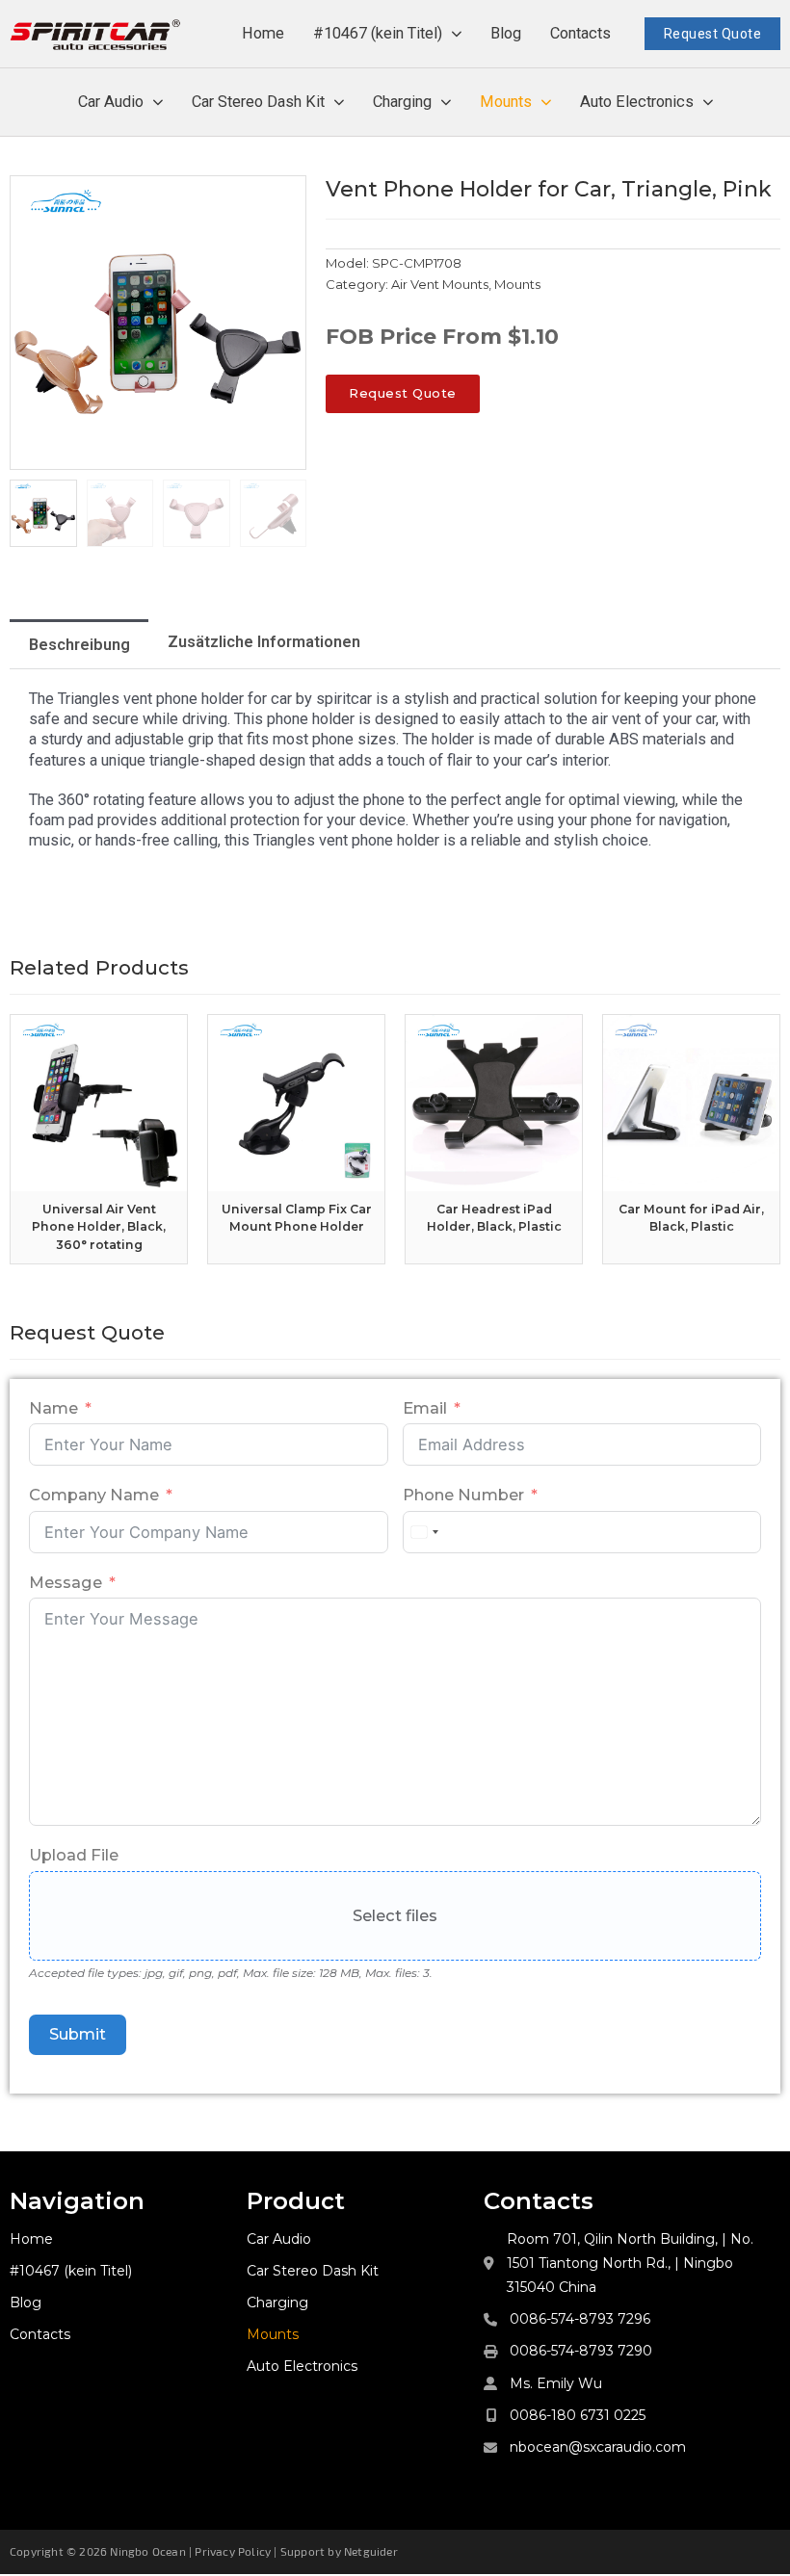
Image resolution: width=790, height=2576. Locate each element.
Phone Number (463, 1495)
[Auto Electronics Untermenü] (708, 103)
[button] (280, 201)
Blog (506, 33)
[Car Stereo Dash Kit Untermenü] (339, 103)
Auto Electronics (637, 102)
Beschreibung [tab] (79, 645)
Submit (78, 2034)
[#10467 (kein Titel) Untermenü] (457, 34)
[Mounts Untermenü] (546, 103)
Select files (395, 1915)
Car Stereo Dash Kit (258, 102)
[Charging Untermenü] (446, 103)
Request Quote (713, 34)
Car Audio (111, 102)
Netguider (371, 2551)
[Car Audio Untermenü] (158, 103)
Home (263, 33)
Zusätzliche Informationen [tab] (264, 642)
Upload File (74, 1855)
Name (53, 1408)
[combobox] (424, 1532)
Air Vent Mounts (440, 284)
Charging (402, 102)
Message (66, 1582)
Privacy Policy (233, 2551)
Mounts (506, 102)
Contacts (580, 33)
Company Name (94, 1495)
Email (425, 1408)
